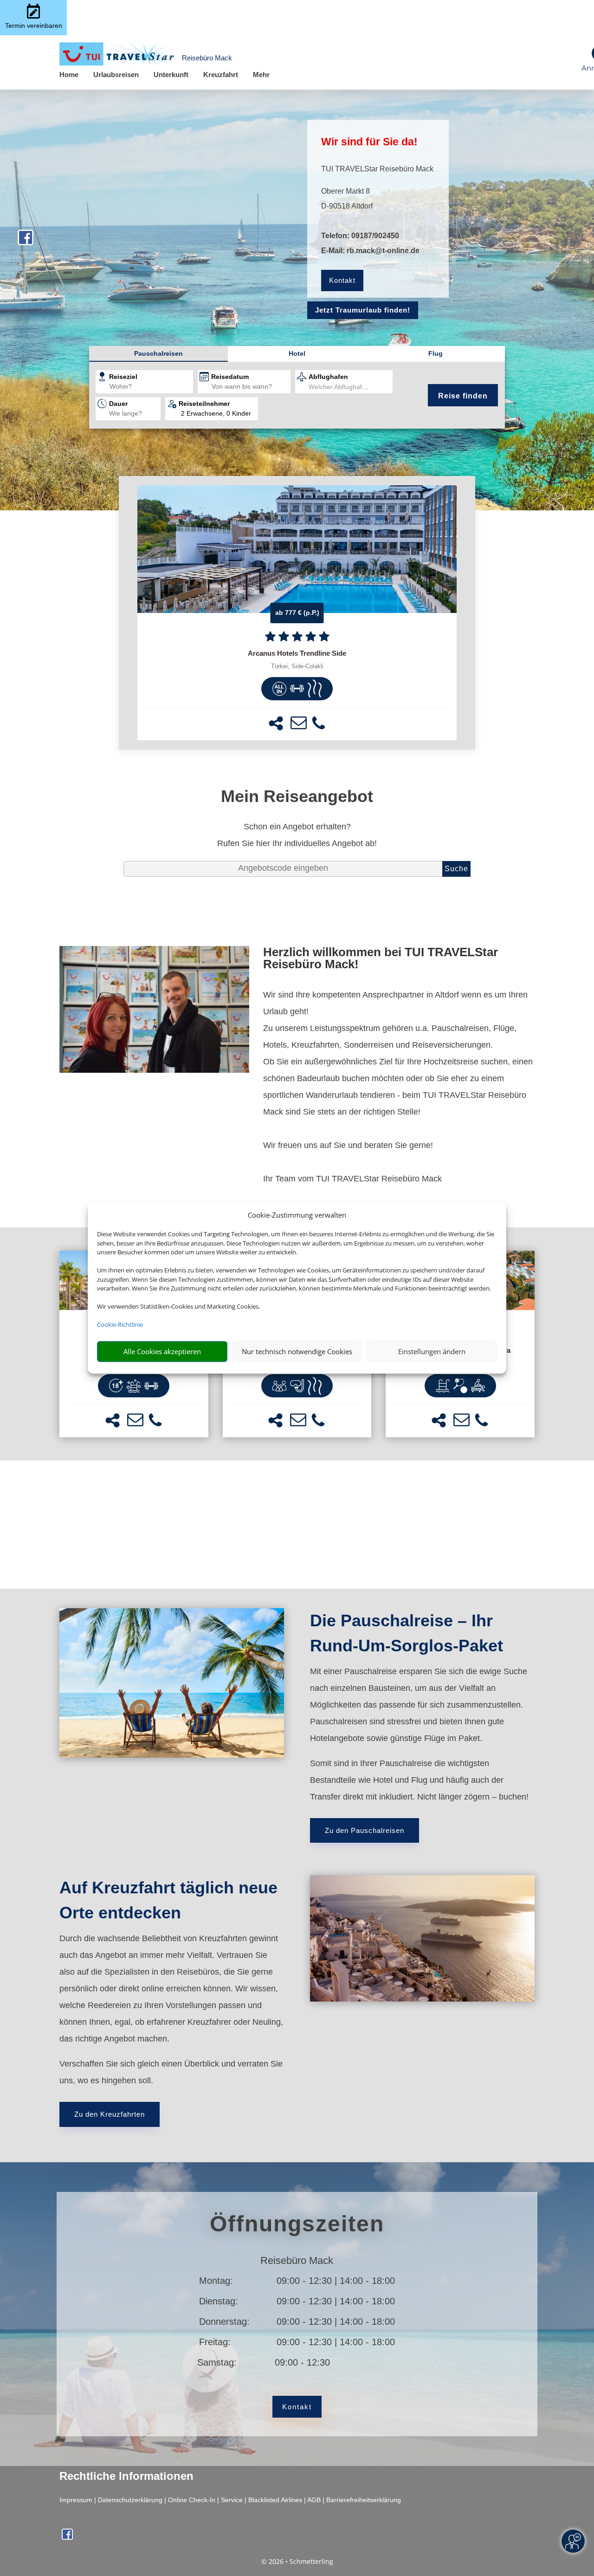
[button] (276, 723)
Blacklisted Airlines (275, 2500)
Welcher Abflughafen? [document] (341, 387)
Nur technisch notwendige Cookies (297, 1351)
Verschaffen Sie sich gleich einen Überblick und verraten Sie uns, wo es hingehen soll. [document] (171, 2072)
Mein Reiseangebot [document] (297, 796)
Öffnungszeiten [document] (297, 2224)
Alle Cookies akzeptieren (162, 1351)
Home (69, 75)
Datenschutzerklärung (130, 2500)
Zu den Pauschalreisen (365, 1830)
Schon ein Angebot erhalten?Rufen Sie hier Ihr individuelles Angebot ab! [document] (297, 835)
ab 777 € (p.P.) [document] (297, 613)
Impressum (76, 2500)
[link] (297, 613)
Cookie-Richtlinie (120, 1324)
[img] (279, 689)
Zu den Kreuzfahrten (110, 2114)
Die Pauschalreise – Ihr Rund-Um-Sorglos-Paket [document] (407, 1633)
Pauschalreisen (158, 353)
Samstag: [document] (217, 2362)
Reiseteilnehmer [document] (204, 404)
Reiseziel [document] (123, 377)
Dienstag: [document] (219, 2301)
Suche (456, 869)
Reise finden (463, 396)
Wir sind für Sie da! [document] (369, 142)
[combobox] (151, 387)
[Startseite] (154, 1070)
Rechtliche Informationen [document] (126, 2476)
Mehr (261, 75)
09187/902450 (375, 236)
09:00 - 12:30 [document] (336, 2362)
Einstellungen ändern (432, 1351)
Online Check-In (192, 2500)
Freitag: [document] (215, 2342)
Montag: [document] (216, 2281)
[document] (297, 653)
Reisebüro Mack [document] (297, 2261)
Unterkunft (171, 75)
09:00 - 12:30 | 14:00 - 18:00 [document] (336, 2281)
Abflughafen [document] (328, 377)
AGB (314, 2500)
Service (232, 2500)
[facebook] (26, 242)
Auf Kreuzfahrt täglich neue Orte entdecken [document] (168, 1900)
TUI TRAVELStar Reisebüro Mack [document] (377, 169)
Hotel (297, 353)
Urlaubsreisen (116, 75)
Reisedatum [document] (230, 377)
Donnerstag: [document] (224, 2322)
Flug (436, 353)
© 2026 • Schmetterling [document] (297, 2561)
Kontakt (342, 280)
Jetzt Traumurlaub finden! (363, 310)
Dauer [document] (118, 404)
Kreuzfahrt (221, 75)
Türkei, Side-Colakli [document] (297, 666)
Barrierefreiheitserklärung (364, 2500)
